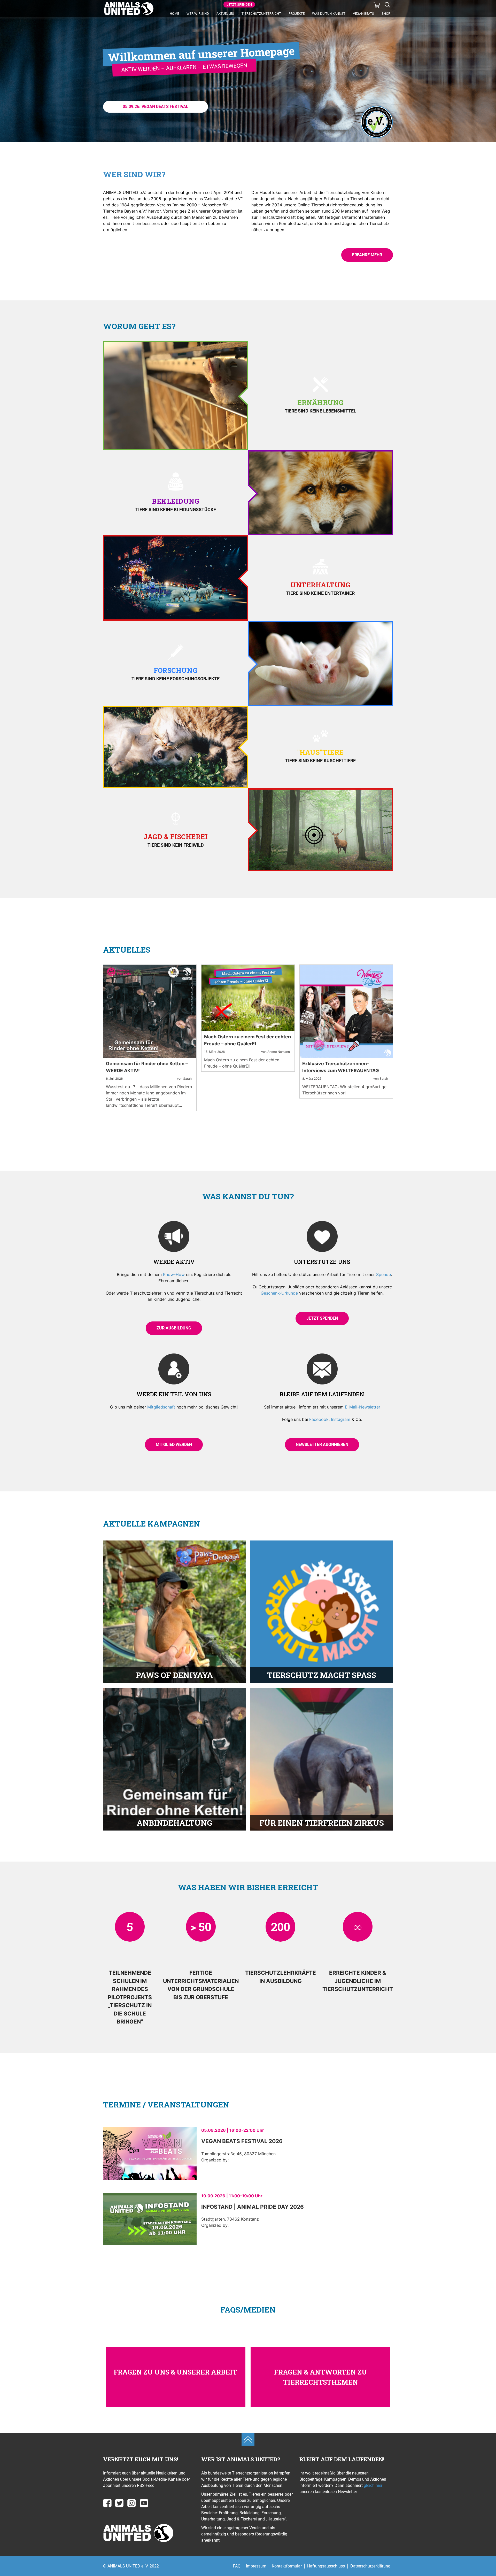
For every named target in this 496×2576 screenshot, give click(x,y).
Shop (386, 14)
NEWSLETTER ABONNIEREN (322, 1445)
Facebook (319, 1419)
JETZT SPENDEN (239, 5)
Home (174, 14)
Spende (383, 1274)
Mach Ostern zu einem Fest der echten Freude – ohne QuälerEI (247, 1040)
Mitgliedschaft (161, 1407)
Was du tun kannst (329, 14)
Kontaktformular (287, 2566)
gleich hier (373, 2485)
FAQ (237, 2566)
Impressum (256, 2566)
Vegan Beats (363, 14)
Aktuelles (225, 14)
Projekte (297, 14)
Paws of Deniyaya (174, 1675)
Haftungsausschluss (326, 2566)
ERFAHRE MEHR (367, 255)
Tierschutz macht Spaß (322, 1675)
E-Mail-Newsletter (363, 1407)
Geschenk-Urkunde (279, 1293)
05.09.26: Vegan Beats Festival (156, 107)
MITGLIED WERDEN (174, 1445)
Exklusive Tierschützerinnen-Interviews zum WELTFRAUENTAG (341, 1067)
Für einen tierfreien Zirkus (322, 1823)
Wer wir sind (198, 14)
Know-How (174, 1274)
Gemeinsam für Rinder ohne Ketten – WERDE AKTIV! (147, 1067)
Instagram (341, 1419)
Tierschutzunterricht (261, 14)
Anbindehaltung (174, 1823)
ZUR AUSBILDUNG (174, 1328)
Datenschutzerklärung (370, 2566)
